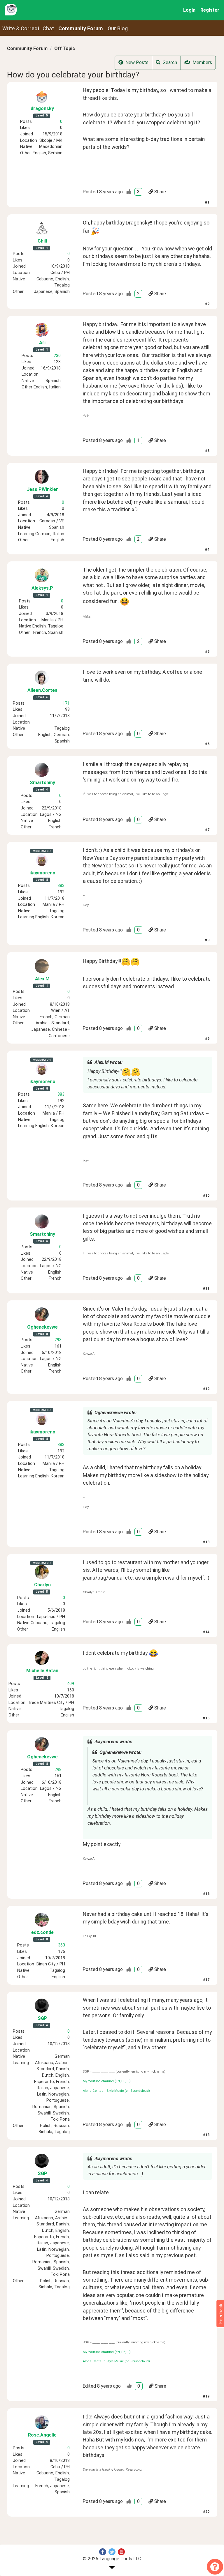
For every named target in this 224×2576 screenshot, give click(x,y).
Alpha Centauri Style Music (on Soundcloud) (116, 2091)
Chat (48, 29)
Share (160, 192)
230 (57, 356)
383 (61, 886)
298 (58, 1340)
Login (189, 10)
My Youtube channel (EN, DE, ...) (107, 2081)
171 (66, 703)
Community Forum (27, 48)
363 (62, 1945)
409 (71, 1684)
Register (210, 10)
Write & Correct (21, 29)
